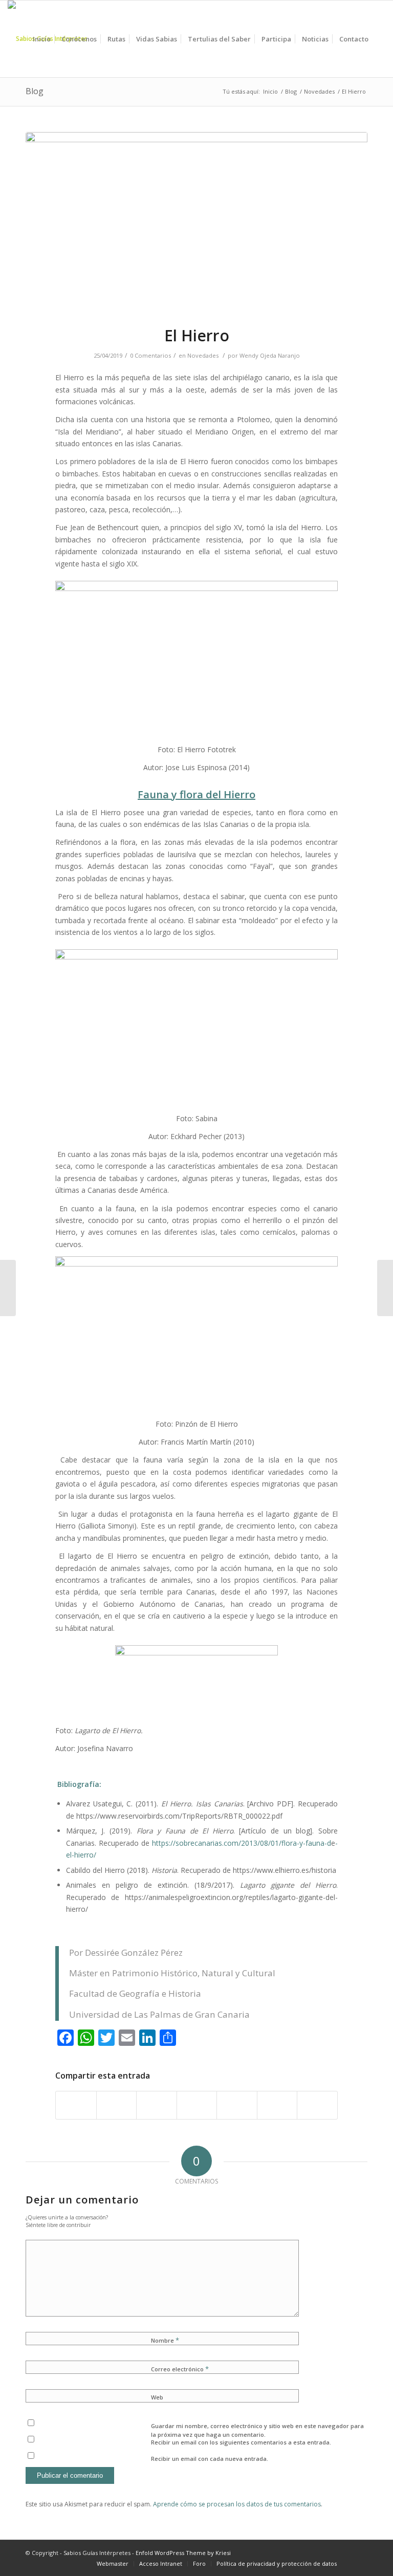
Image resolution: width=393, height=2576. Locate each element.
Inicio (270, 91)
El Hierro (197, 335)
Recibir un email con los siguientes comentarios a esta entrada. (241, 2442)
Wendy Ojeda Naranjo (270, 355)
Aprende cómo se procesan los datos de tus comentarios (237, 2504)
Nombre (165, 2340)
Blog (35, 91)
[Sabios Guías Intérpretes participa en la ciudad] (385, 1288)
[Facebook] (360, 2553)
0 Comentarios (150, 355)
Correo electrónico (180, 2369)
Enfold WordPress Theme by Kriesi (183, 2553)
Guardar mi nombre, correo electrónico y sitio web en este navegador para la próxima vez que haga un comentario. (257, 2430)
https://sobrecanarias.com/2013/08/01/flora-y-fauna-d (242, 1843)
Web (157, 2397)
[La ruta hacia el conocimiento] (8, 1288)
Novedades (319, 91)
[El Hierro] (196, 222)
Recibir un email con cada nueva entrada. (210, 2459)
